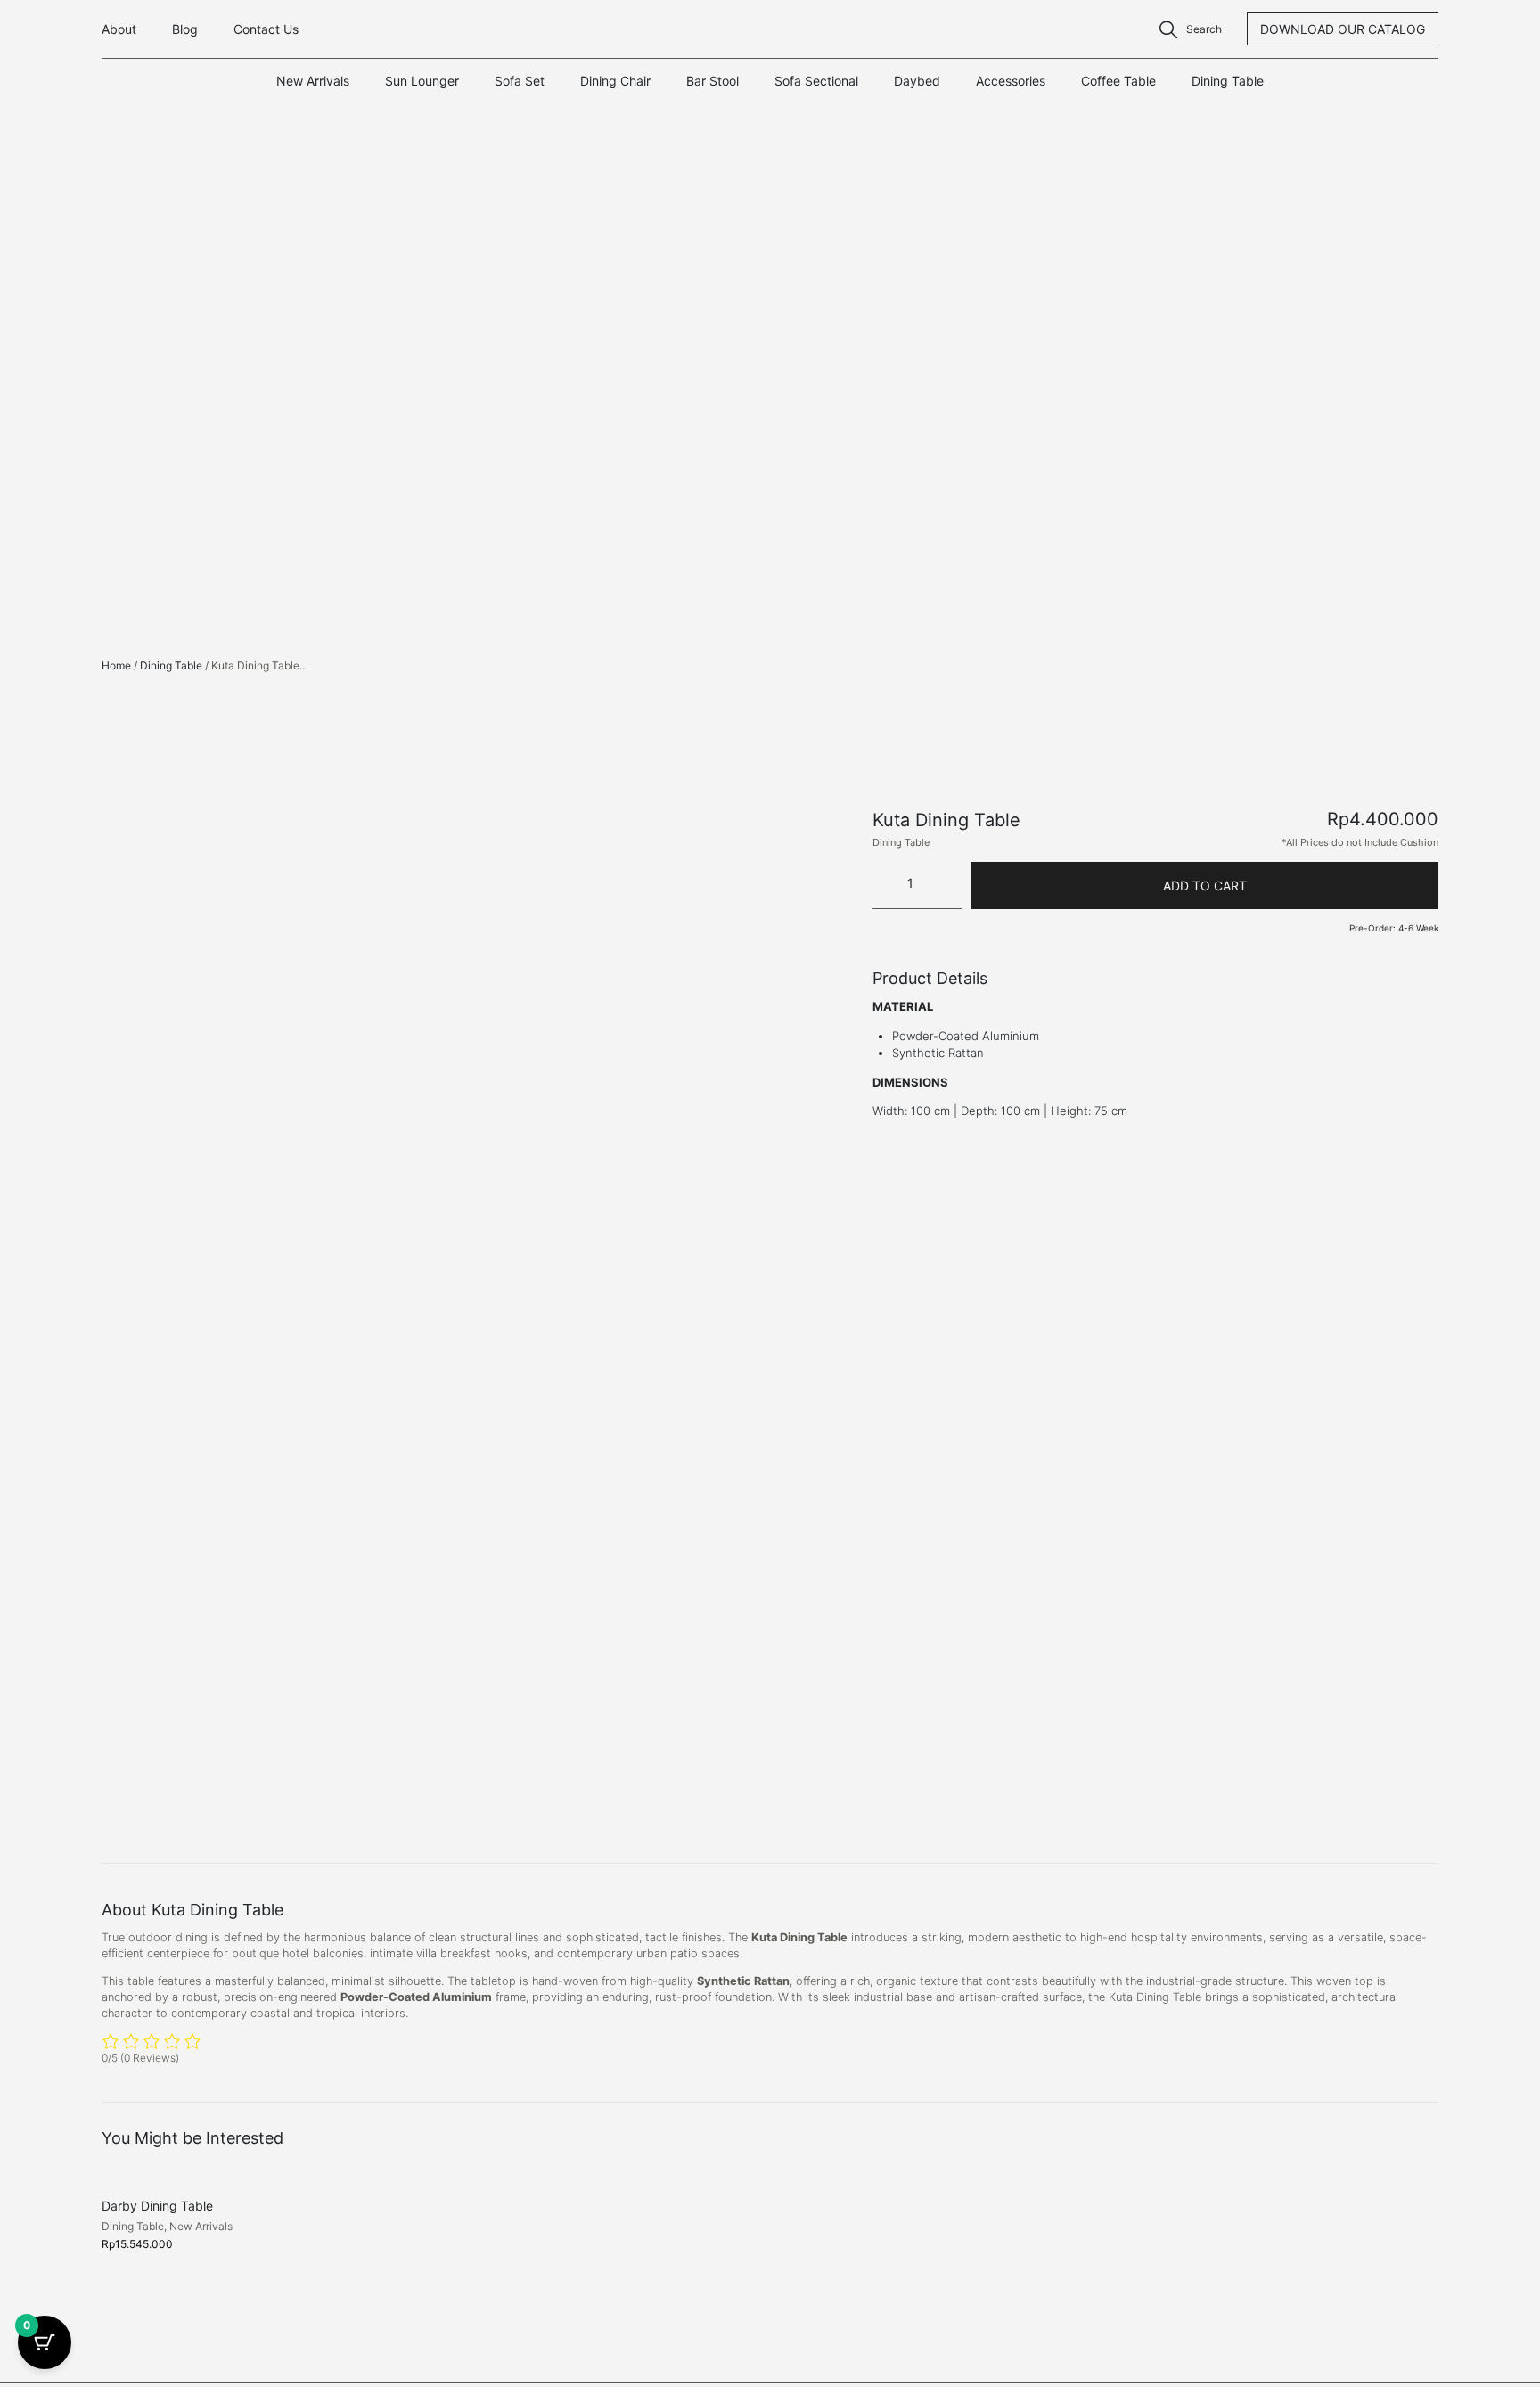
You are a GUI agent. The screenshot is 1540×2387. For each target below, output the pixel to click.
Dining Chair (615, 81)
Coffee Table (1118, 81)
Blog (185, 29)
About (119, 29)
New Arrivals (313, 81)
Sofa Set (520, 81)
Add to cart (1205, 886)
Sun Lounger (422, 81)
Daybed (917, 81)
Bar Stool (713, 81)
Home (116, 665)
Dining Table (1228, 81)
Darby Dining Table (157, 2206)
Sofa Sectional (816, 81)
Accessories (1011, 81)
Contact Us (266, 29)
